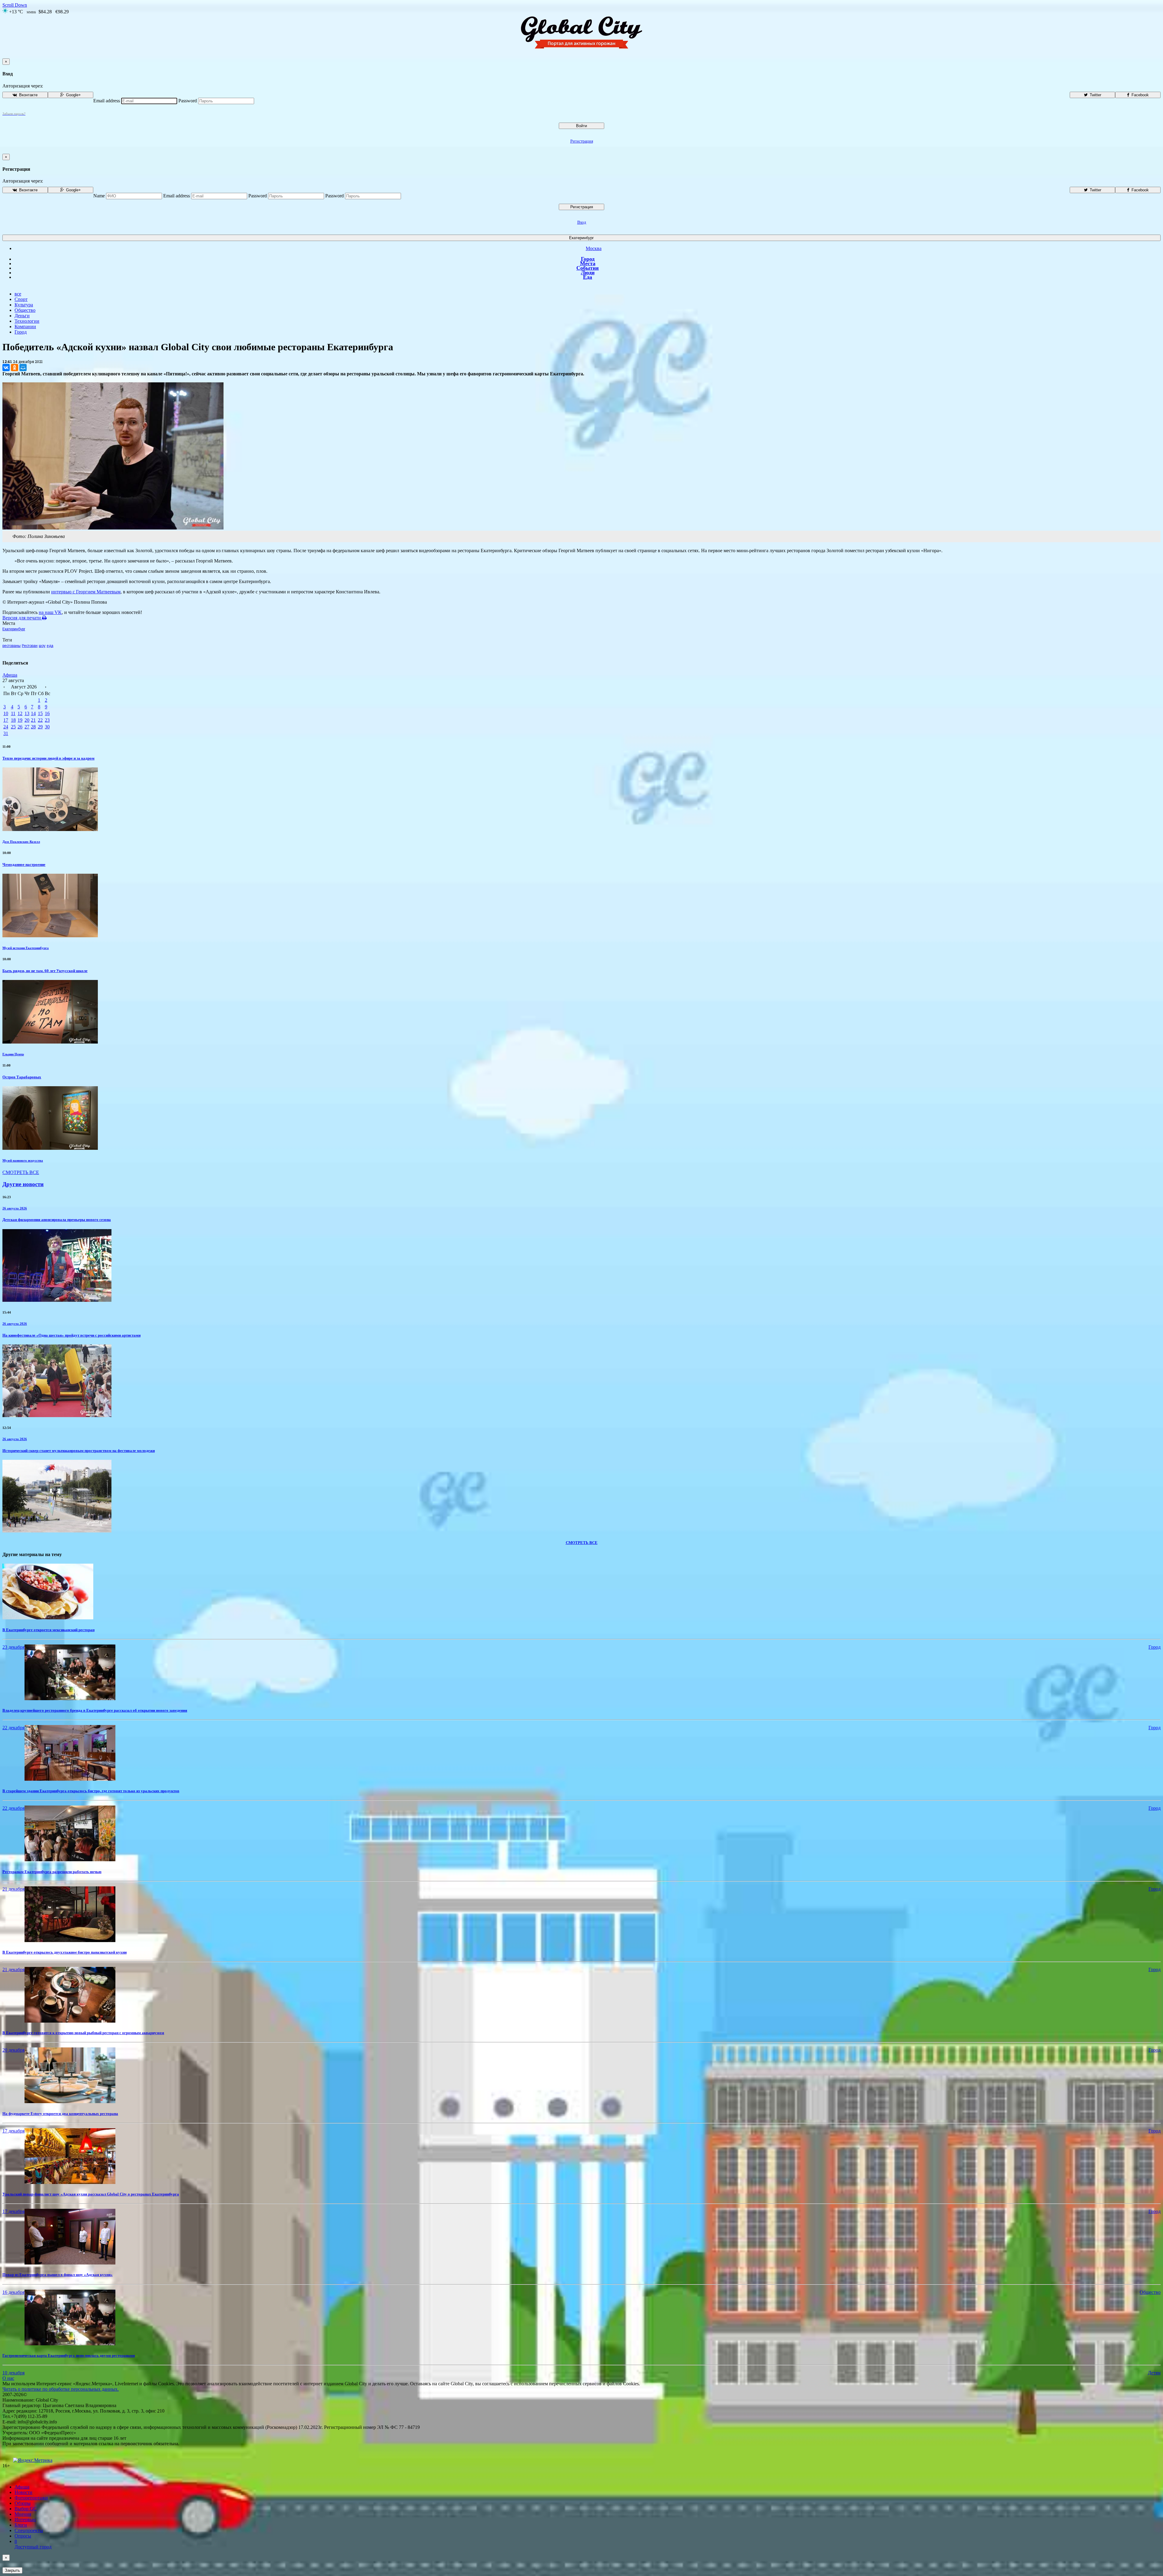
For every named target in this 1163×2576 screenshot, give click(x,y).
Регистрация (582, 141)
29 (40, 727)
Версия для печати (22, 618)
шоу (42, 646)
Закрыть (12, 2570)
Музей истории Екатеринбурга (26, 948)
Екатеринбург (581, 238)
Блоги (21, 2525)
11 (13, 713)
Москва (594, 248)
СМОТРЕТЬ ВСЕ (21, 1172)
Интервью (25, 2520)
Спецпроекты (29, 2530)
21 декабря (13, 1889)
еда (50, 646)
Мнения (23, 2514)
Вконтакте (28, 95)
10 (6, 713)
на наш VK (50, 612)
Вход (582, 222)
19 (20, 720)
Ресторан (30, 646)
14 (33, 713)
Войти (581, 126)
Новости (23, 2492)
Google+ (73, 95)
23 (47, 720)
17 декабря (13, 2131)
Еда (588, 277)
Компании (25, 327)
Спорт (21, 299)
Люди (588, 272)
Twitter (1095, 95)
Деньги (22, 316)
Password (188, 101)
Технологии (27, 321)
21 (33, 720)
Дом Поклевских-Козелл (21, 842)
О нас (8, 2378)
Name (99, 196)
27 (27, 727)
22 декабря (13, 1728)
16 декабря (13, 2292)
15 (40, 713)
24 (6, 727)
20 (27, 720)
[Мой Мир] (23, 368)
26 (20, 727)
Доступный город (33, 2544)
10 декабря (13, 2373)
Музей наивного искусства (23, 1160)
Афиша (10, 675)
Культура (24, 305)
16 (47, 713)
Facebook (1140, 95)
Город (588, 259)
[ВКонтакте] (6, 368)
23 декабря (13, 1647)
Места (588, 263)
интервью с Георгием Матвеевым (86, 592)
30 (47, 727)
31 (6, 733)
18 (13, 720)
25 (13, 727)
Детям (1154, 2373)
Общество (25, 310)
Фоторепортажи (31, 2498)
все (18, 294)
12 (20, 713)
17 (6, 720)
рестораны (12, 646)
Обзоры (23, 2503)
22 (40, 720)
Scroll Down (15, 5)
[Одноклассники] (15, 368)
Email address (107, 101)
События (588, 268)
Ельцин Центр (13, 1054)
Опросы (23, 2536)
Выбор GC (26, 2509)
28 (33, 727)
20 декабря (13, 2050)
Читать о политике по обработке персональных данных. (61, 2389)
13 (27, 713)
